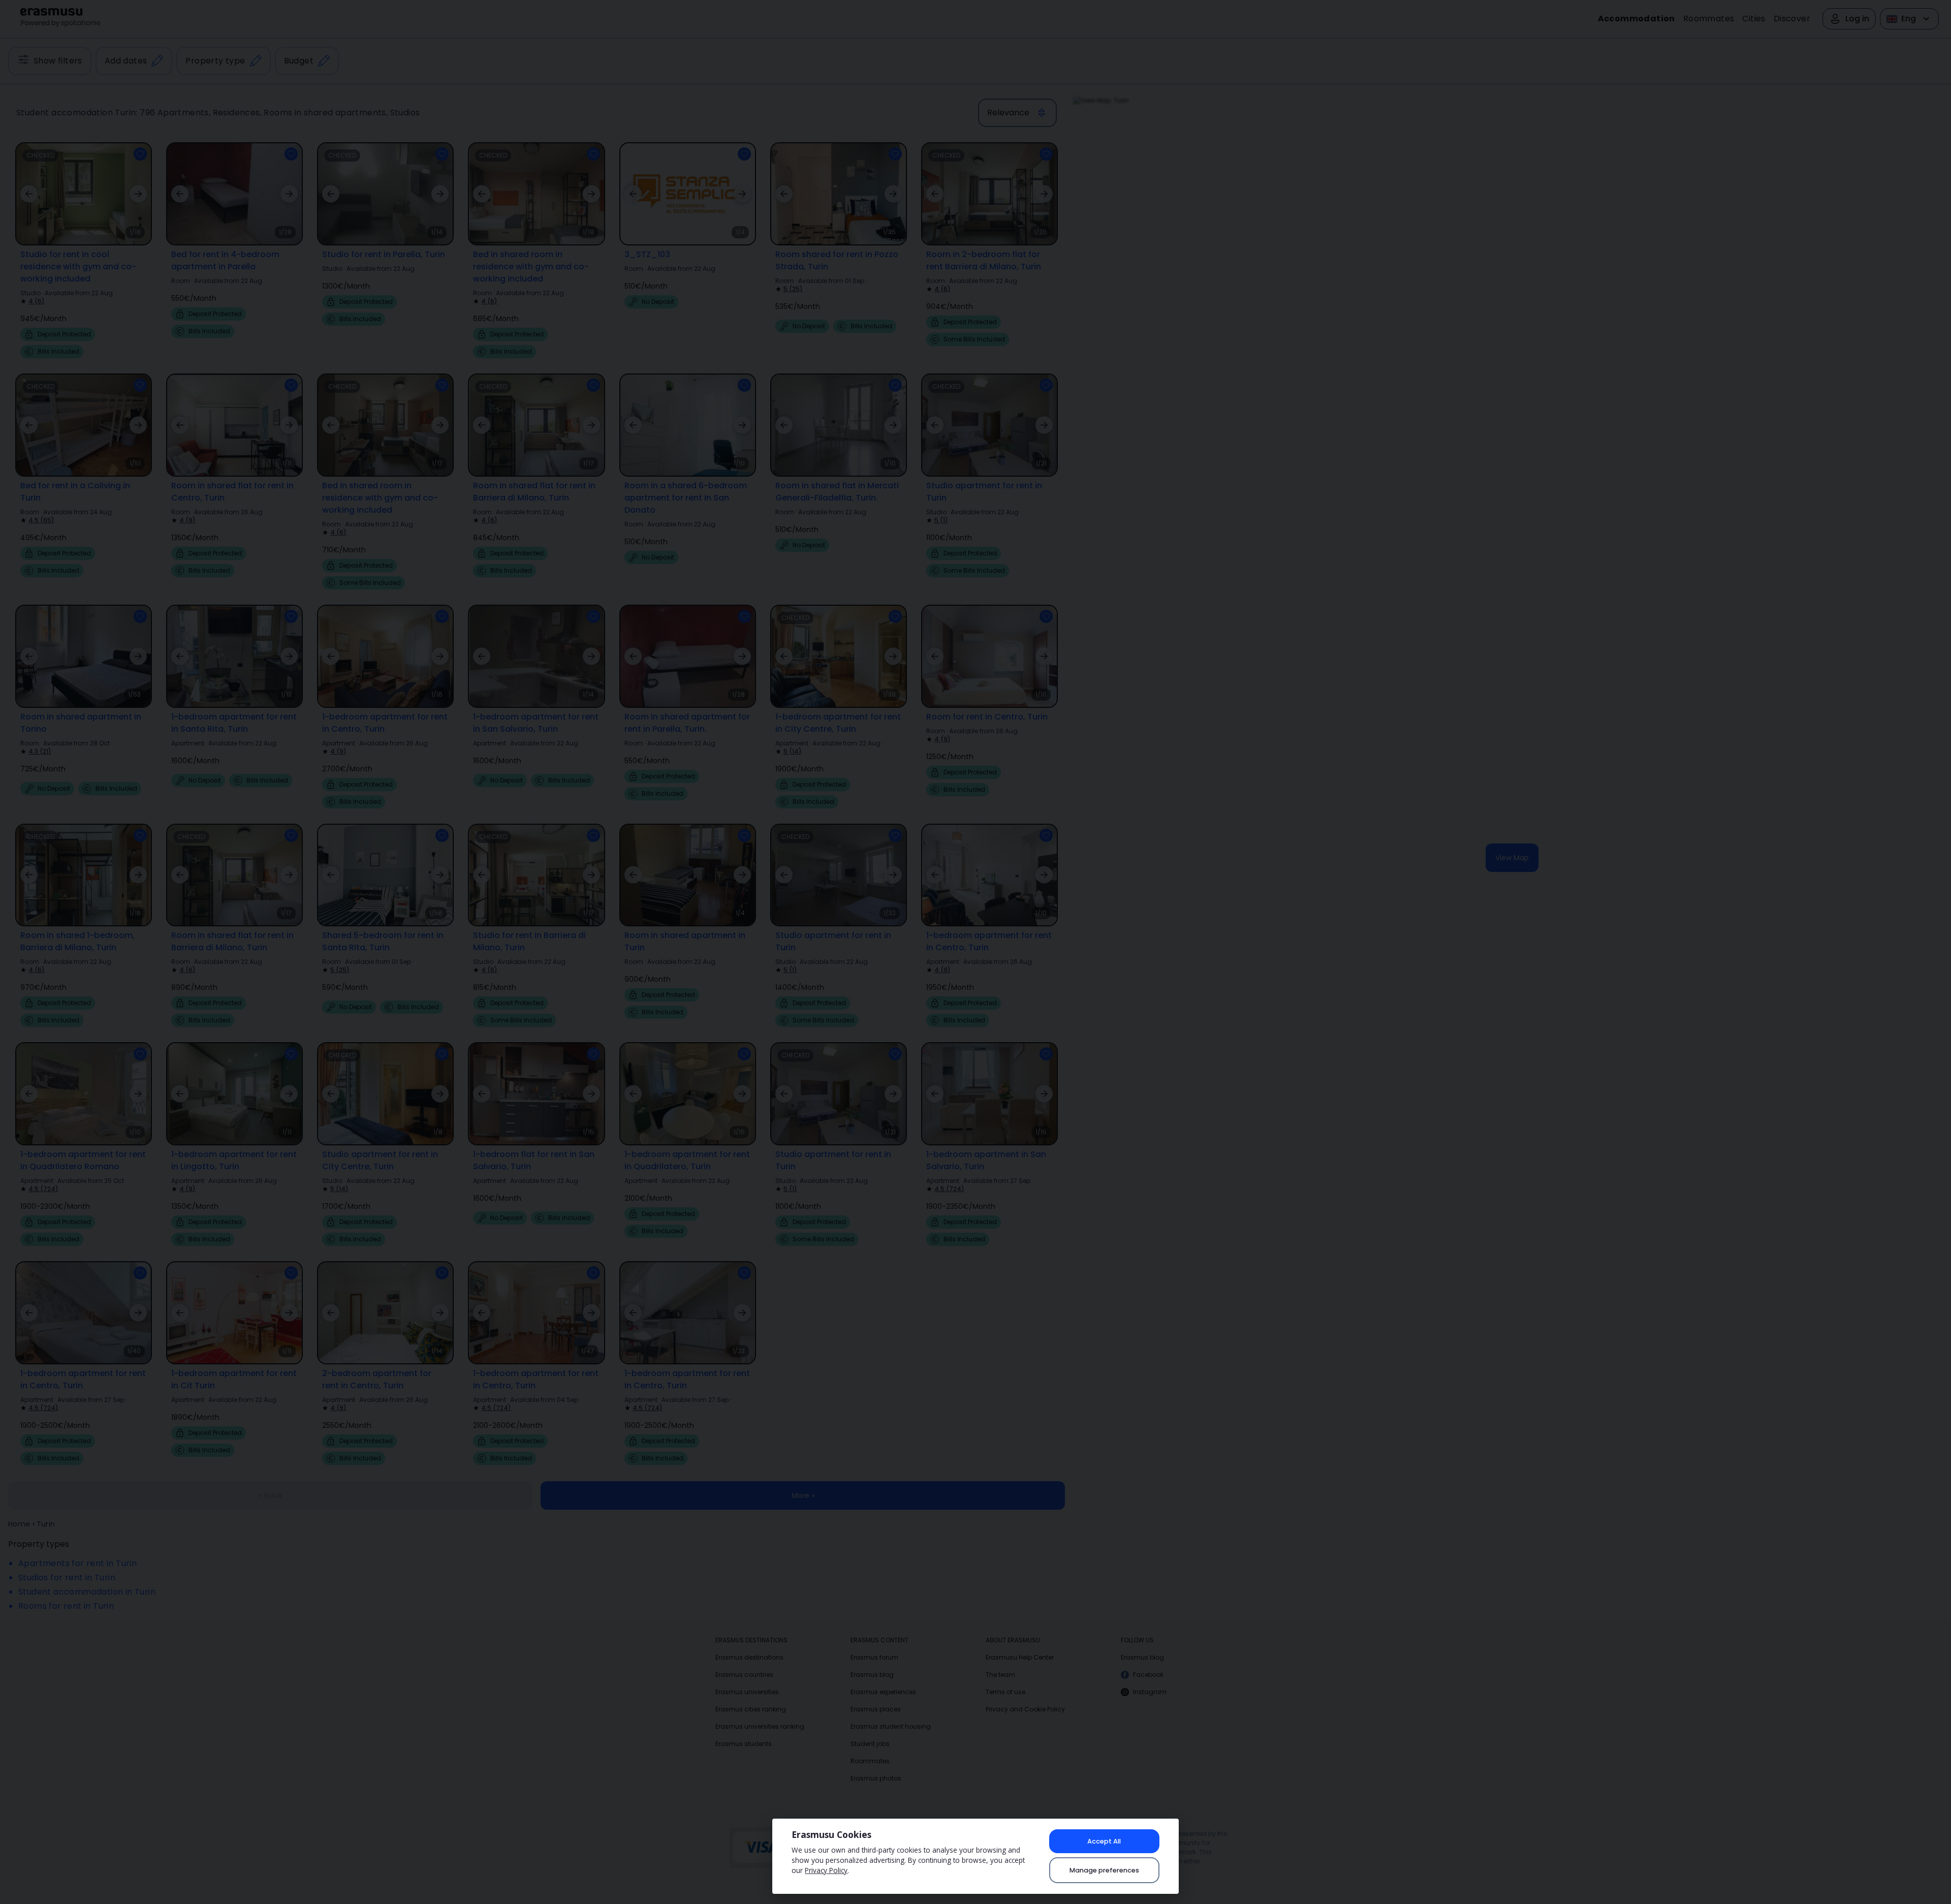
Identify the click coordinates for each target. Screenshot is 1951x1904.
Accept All (1104, 1841)
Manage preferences (1104, 1870)
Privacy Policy (826, 1870)
